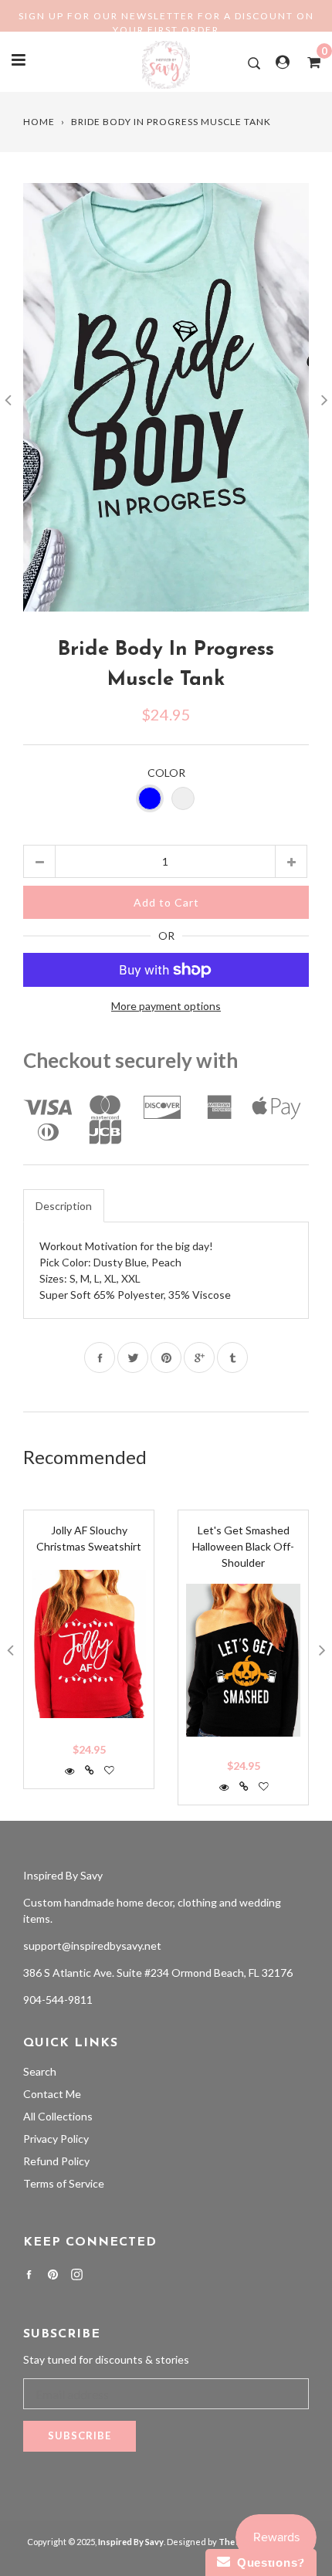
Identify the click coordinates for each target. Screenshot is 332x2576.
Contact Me (52, 2094)
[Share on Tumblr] (232, 1357)
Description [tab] (64, 1206)
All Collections (58, 2116)
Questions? (268, 2562)
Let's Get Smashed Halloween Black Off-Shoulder (243, 1546)
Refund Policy (56, 2161)
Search (40, 2071)
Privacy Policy (56, 2139)
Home (39, 122)
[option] (166, 397)
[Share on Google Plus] (199, 1357)
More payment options (166, 1006)
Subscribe (80, 2435)
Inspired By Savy (63, 1875)
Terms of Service (64, 2183)
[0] (309, 62)
